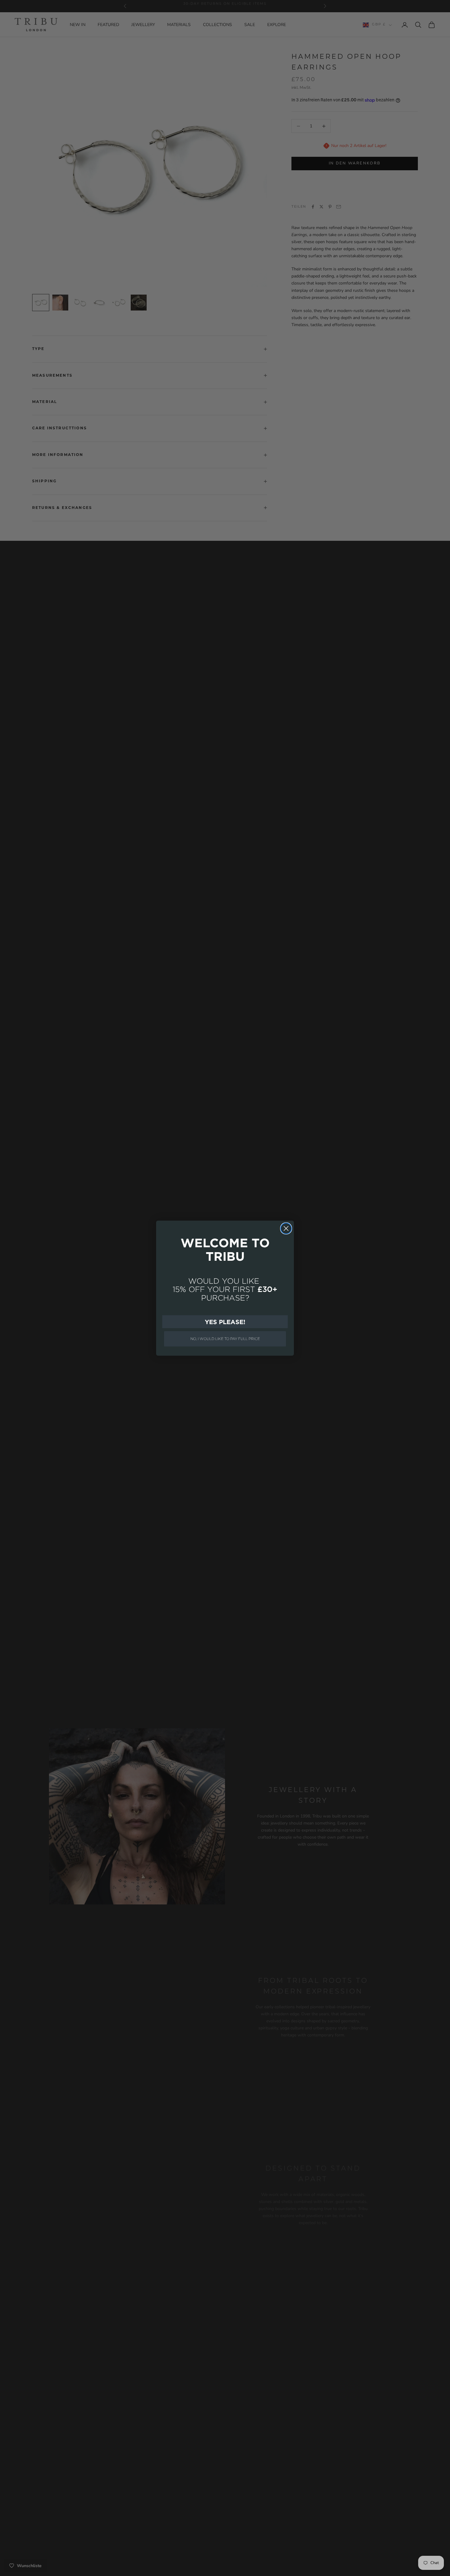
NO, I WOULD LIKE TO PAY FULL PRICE (225, 1339)
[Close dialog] (286, 1228)
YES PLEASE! (225, 1322)
